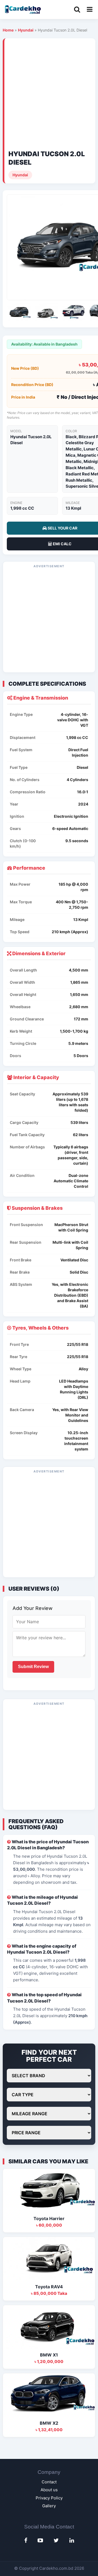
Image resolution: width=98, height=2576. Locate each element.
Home (8, 30)
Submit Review (33, 1667)
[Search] (77, 10)
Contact (49, 2482)
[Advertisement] (49, 94)
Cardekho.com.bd (56, 2568)
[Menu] (90, 10)
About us (49, 2490)
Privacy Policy (49, 2498)
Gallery (49, 2506)
